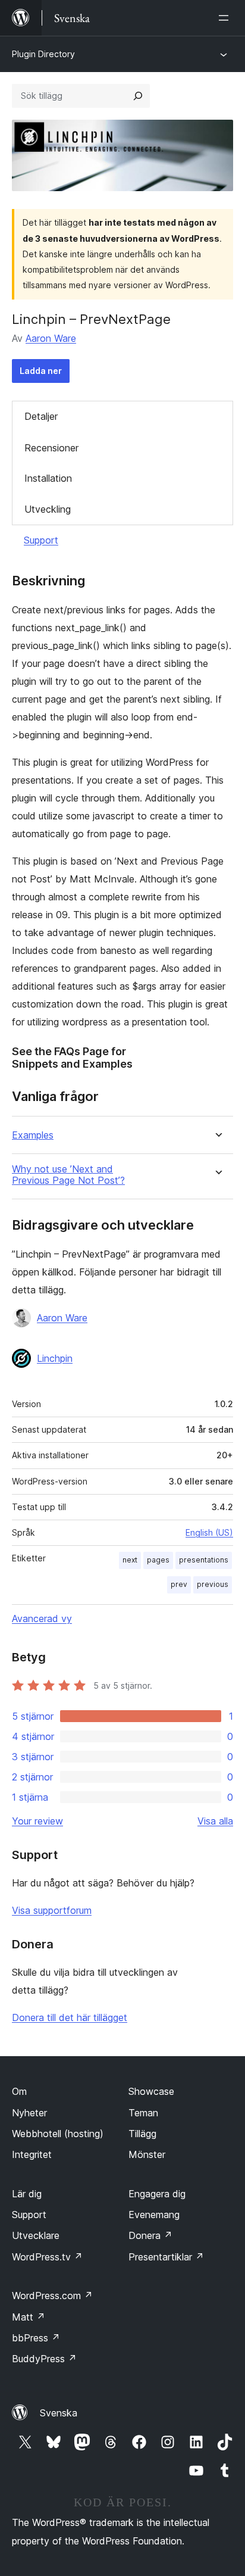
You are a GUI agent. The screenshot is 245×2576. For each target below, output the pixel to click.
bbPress (36, 2338)
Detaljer (41, 416)
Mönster (147, 2154)
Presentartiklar (166, 2257)
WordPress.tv (47, 2257)
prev (179, 1584)
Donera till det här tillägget (70, 2017)
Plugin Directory (43, 54)
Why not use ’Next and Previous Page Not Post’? (68, 1175)
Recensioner (51, 448)
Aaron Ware (51, 338)
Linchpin (55, 1358)
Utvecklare (36, 2235)
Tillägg (142, 2134)
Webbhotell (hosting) (58, 2134)
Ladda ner (41, 371)
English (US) (209, 1532)
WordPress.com (52, 2296)
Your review (37, 1821)
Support (41, 540)
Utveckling (48, 509)
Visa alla (215, 1821)
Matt (29, 2317)
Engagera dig (157, 2194)
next (130, 1560)
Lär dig (27, 2194)
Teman (143, 2113)
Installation (48, 478)
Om (19, 2091)
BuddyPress (44, 2359)
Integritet (32, 2154)
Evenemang (154, 2215)
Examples (33, 1135)
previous (213, 1584)
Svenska (59, 2413)
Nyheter (29, 2113)
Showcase (151, 2091)
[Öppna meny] (226, 18)
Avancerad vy (42, 1618)
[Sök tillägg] (138, 96)
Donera (150, 2235)
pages (158, 1560)
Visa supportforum (52, 1910)
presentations (204, 1560)
